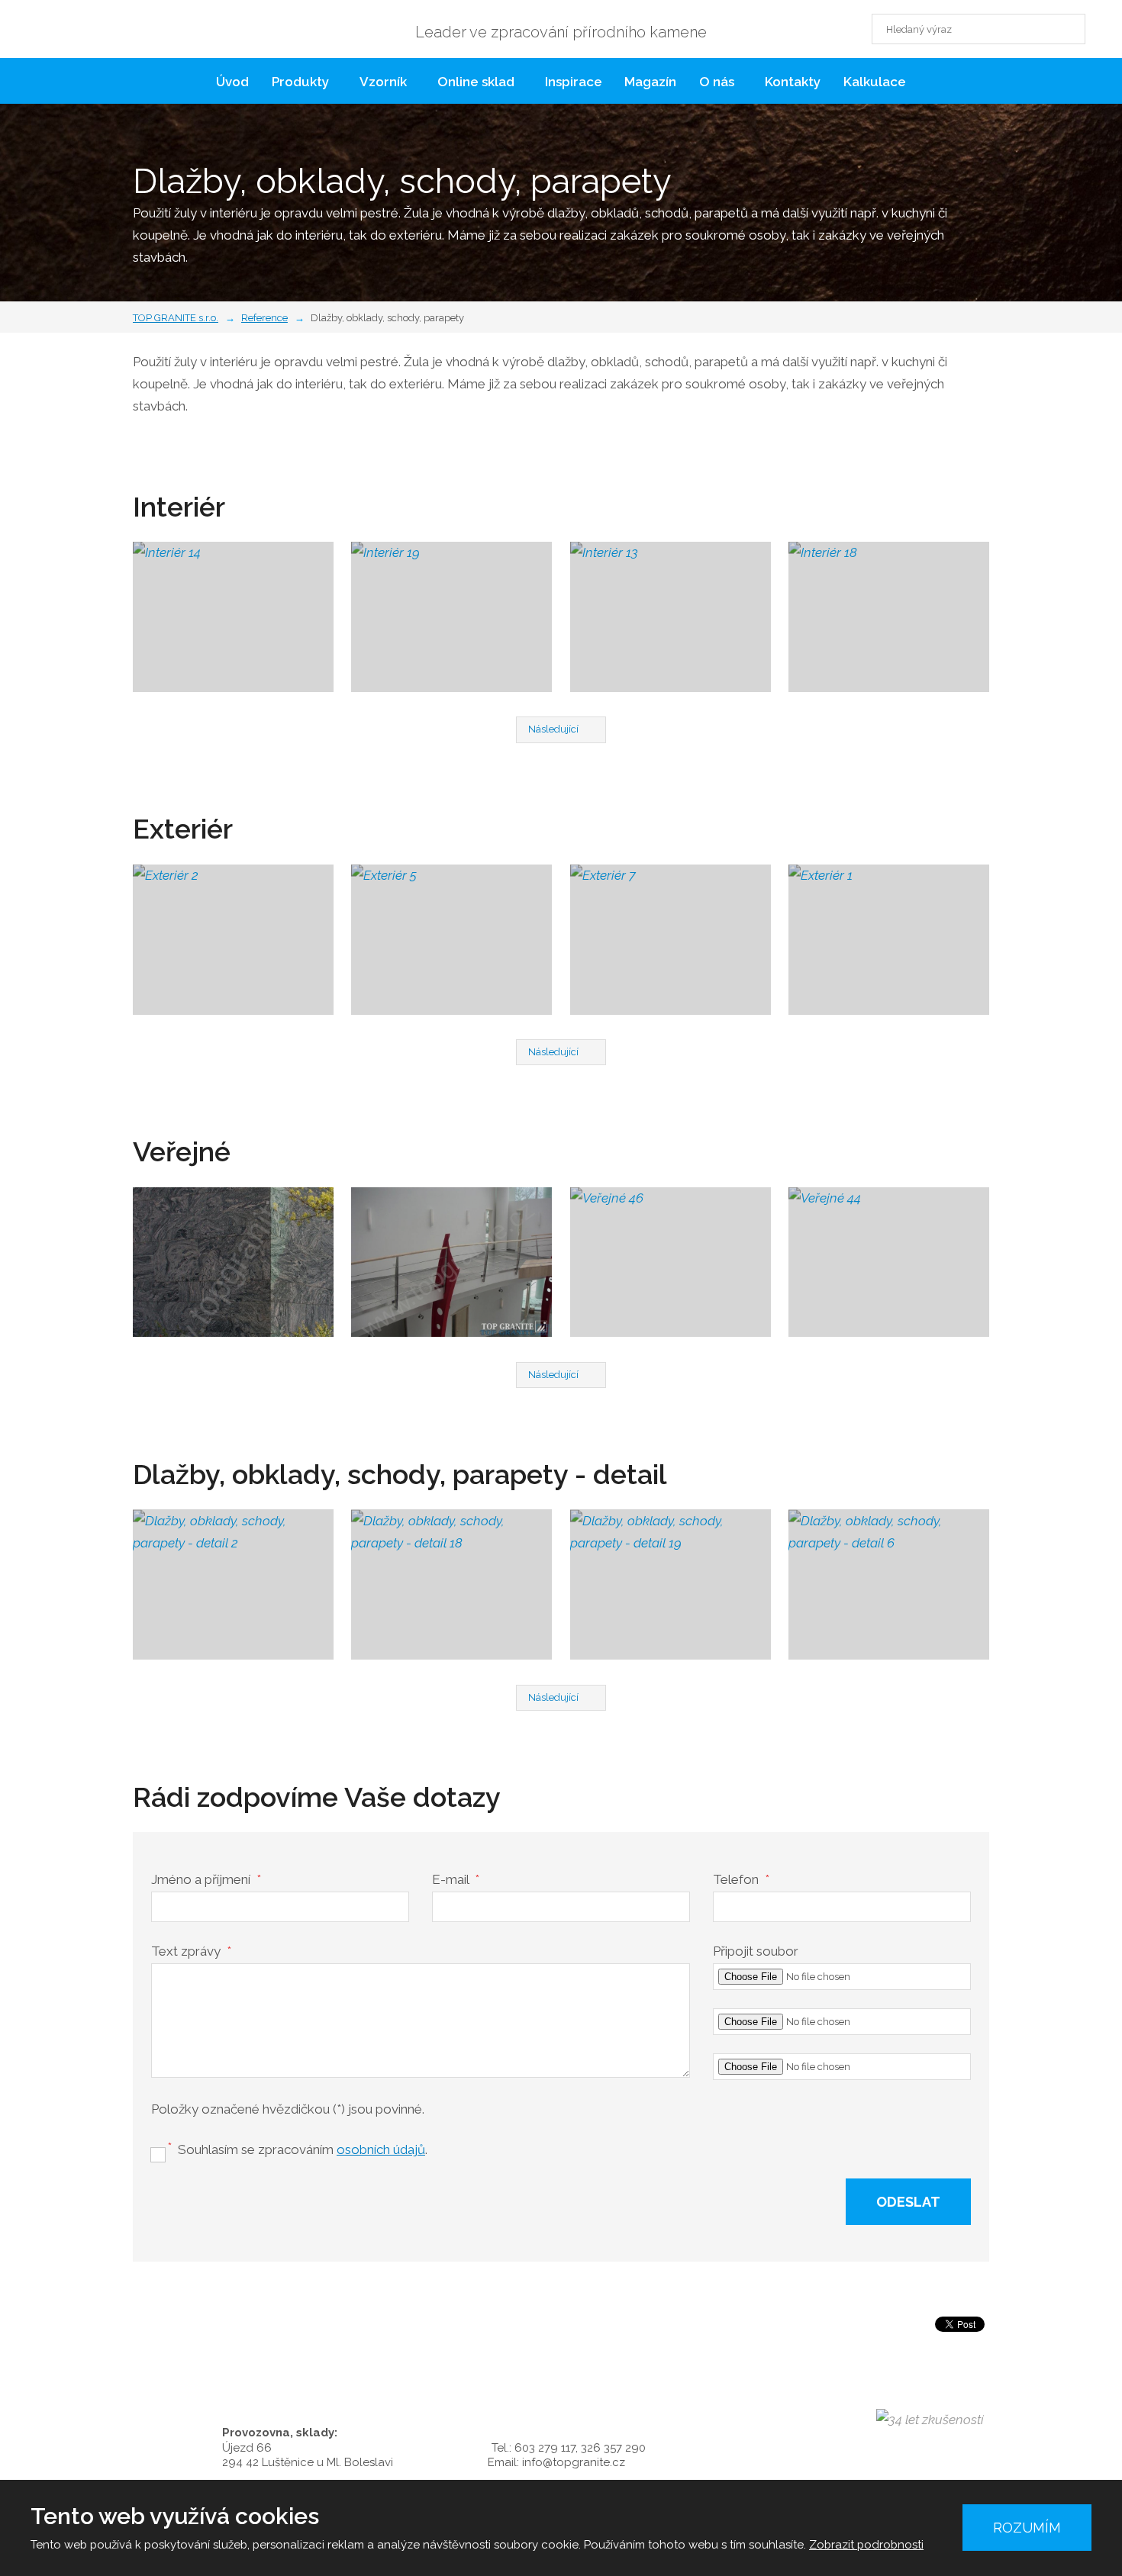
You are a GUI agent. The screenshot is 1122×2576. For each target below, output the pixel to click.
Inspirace (574, 82)
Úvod (232, 82)
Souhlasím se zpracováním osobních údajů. (145, 2140)
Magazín (650, 82)
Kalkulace (875, 82)
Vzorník (383, 82)
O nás (717, 82)
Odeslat (908, 2202)
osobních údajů (381, 2149)
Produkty (300, 82)
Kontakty (793, 82)
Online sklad (476, 82)
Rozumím (1027, 2528)
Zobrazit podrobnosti (866, 2545)
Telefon (741, 1879)
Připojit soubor (756, 1951)
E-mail (456, 1879)
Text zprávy (191, 1951)
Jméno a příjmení (206, 1879)
